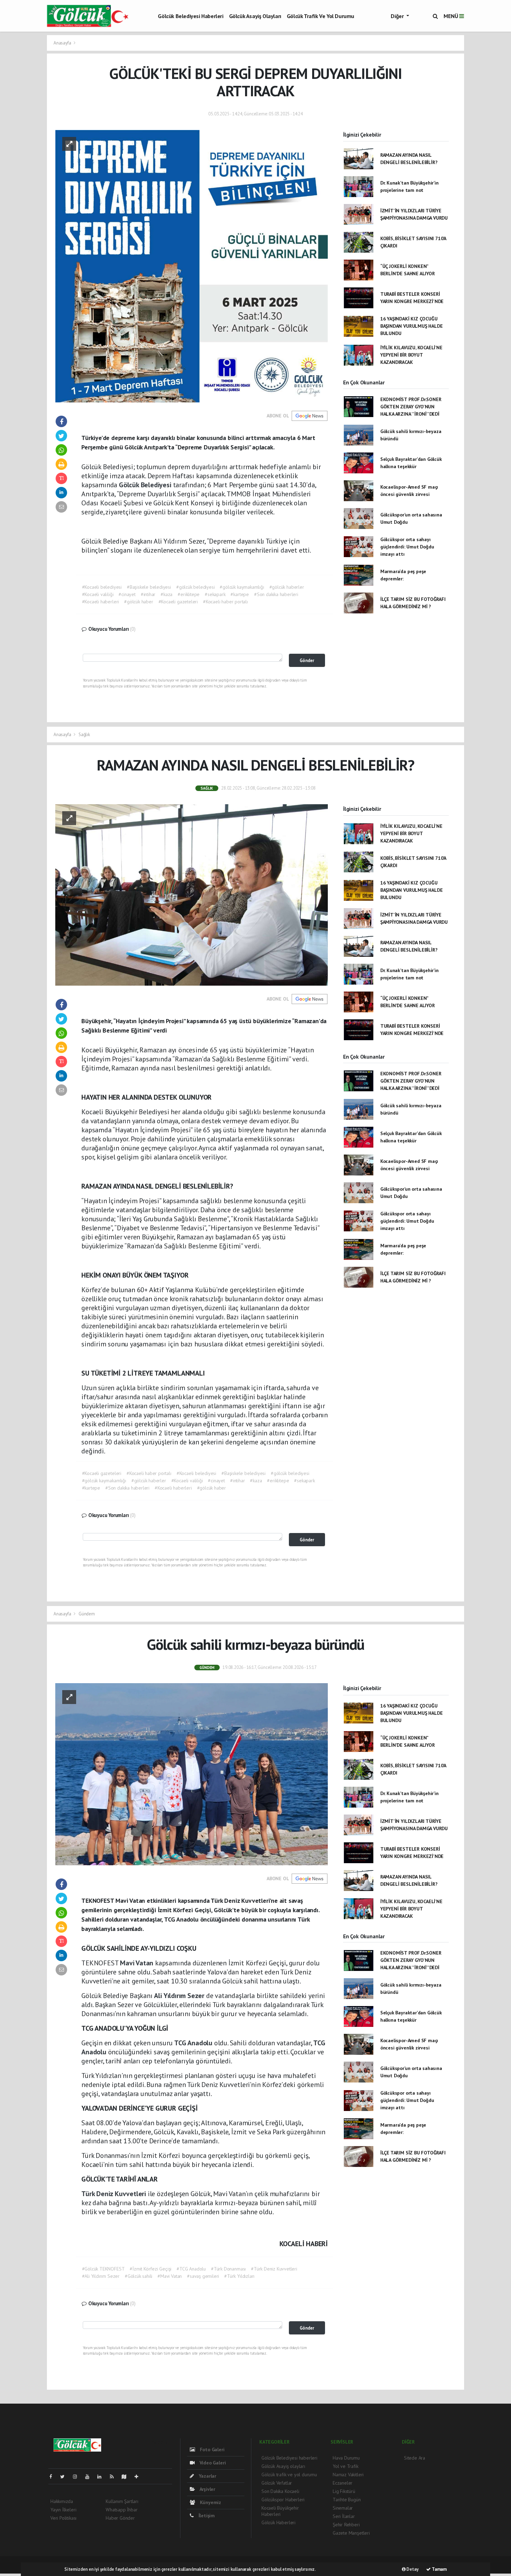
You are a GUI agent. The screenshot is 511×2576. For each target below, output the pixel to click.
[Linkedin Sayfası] (102, 2477)
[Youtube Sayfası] (90, 2477)
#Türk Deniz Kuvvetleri (274, 2269)
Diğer (398, 16)
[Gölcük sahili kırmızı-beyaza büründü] (192, 1774)
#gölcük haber (139, 602)
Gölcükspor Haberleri (283, 2500)
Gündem (87, 1614)
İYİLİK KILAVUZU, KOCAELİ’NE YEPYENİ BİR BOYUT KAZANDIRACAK (411, 355)
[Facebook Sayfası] (54, 2477)
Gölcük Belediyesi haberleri (190, 16)
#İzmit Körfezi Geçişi (151, 2269)
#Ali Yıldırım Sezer (101, 2276)
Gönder (307, 660)
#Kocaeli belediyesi (102, 587)
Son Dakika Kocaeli (280, 2491)
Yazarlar (207, 2476)
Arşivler (207, 2489)
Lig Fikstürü (344, 2491)
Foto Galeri (212, 2449)
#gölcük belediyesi (196, 587)
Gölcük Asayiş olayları (255, 16)
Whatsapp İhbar (121, 2510)
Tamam (439, 2569)
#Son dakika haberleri (276, 594)
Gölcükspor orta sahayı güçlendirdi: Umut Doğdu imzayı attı (407, 547)
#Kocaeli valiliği (98, 594)
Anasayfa (63, 43)
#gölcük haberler (287, 587)
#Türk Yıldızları (239, 2276)
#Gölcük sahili (139, 2276)
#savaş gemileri (203, 2276)
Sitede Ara (415, 2458)
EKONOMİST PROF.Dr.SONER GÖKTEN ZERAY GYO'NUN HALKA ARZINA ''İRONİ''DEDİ (411, 407)
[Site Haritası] (127, 2477)
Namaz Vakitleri (348, 2475)
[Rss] (115, 2477)
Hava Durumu (346, 2458)
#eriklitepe (189, 594)
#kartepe (240, 594)
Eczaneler (343, 2483)
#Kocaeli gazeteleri (178, 602)
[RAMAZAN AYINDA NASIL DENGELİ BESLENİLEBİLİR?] (192, 894)
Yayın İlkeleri (63, 2510)
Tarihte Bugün (347, 2500)
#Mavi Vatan (170, 2276)
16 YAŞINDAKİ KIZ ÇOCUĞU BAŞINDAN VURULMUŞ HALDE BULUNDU (412, 326)
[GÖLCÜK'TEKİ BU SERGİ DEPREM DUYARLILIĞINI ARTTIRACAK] (192, 266)
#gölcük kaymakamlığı (242, 587)
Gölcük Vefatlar (277, 2483)
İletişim (206, 2516)
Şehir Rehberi (346, 2525)
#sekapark (215, 594)
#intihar (148, 594)
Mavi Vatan (137, 1963)
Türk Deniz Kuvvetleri (115, 2194)
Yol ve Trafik (346, 2466)
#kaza (167, 594)
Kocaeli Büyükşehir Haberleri (280, 2511)
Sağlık (84, 735)
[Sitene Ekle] (139, 2477)
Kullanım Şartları (122, 2501)
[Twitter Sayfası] (65, 2477)
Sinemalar (343, 2508)
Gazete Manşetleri (351, 2533)
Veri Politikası (63, 2518)
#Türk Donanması (228, 2269)
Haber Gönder (120, 2518)
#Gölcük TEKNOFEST (103, 2269)
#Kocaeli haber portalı (225, 602)
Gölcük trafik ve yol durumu (321, 16)
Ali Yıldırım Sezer (180, 1996)
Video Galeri (212, 2463)
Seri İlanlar (344, 2516)
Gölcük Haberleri (278, 2522)
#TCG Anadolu (191, 2269)
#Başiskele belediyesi (149, 587)
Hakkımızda (62, 2501)
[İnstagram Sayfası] (78, 2477)
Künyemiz (210, 2502)
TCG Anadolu (194, 2043)
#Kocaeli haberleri (101, 602)
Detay (412, 2569)
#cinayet (127, 594)
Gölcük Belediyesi (146, 485)
